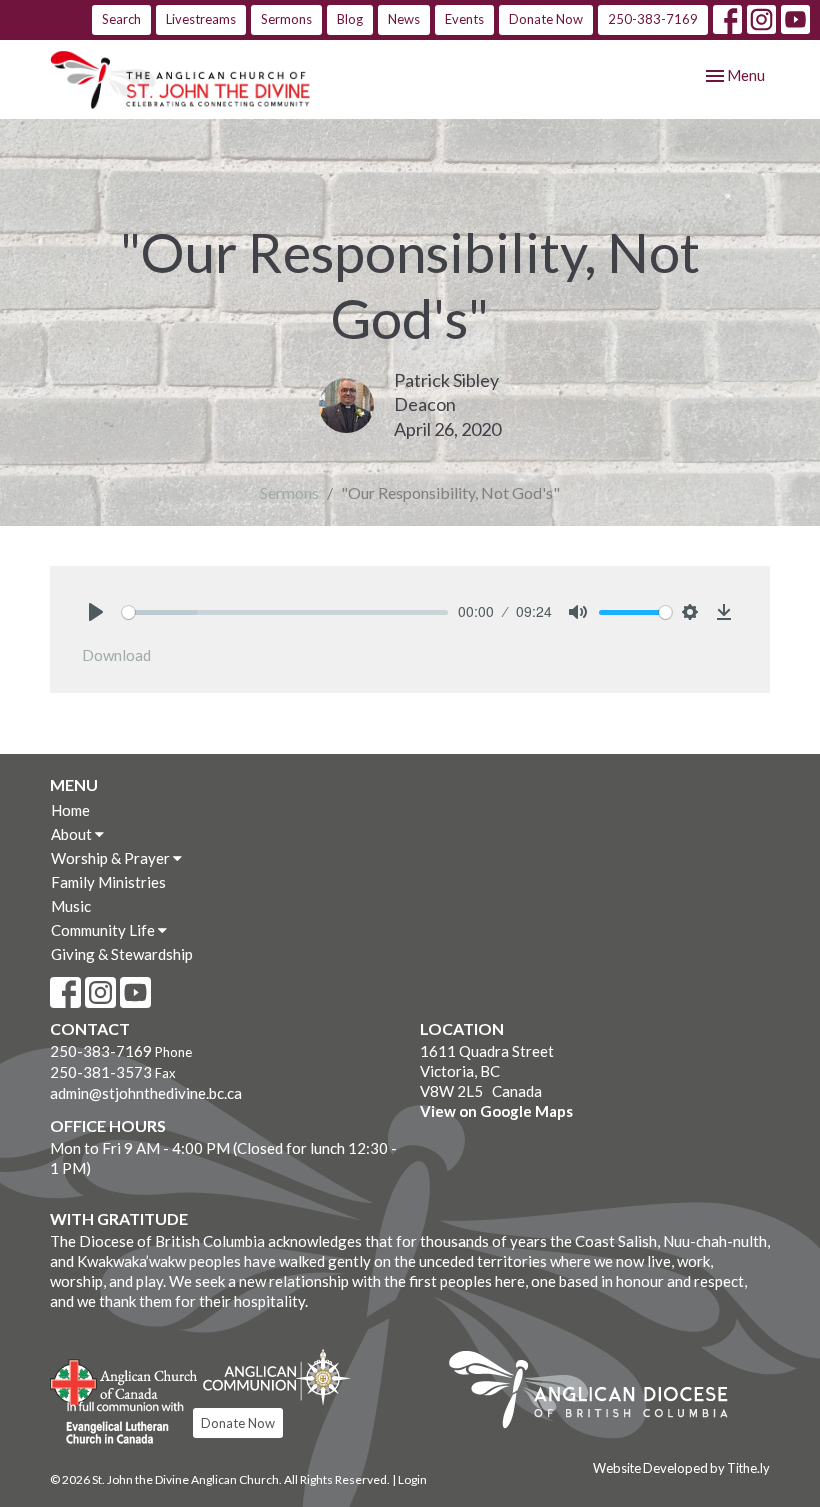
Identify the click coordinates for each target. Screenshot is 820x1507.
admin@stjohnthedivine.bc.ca (146, 1093)
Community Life (104, 930)
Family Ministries (108, 882)
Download (116, 655)
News (404, 19)
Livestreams (201, 19)
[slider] (285, 612)
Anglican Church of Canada (124, 1380)
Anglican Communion (276, 1376)
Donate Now (546, 19)
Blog (350, 19)
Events (464, 19)
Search (121, 19)
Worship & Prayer (112, 858)
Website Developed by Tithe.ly (681, 1468)
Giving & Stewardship (122, 954)
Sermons (286, 19)
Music (71, 906)
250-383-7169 (653, 19)
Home (70, 810)
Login (412, 1479)
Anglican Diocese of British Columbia (598, 1393)
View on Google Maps (496, 1111)
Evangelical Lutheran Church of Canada (117, 1424)
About (73, 834)
